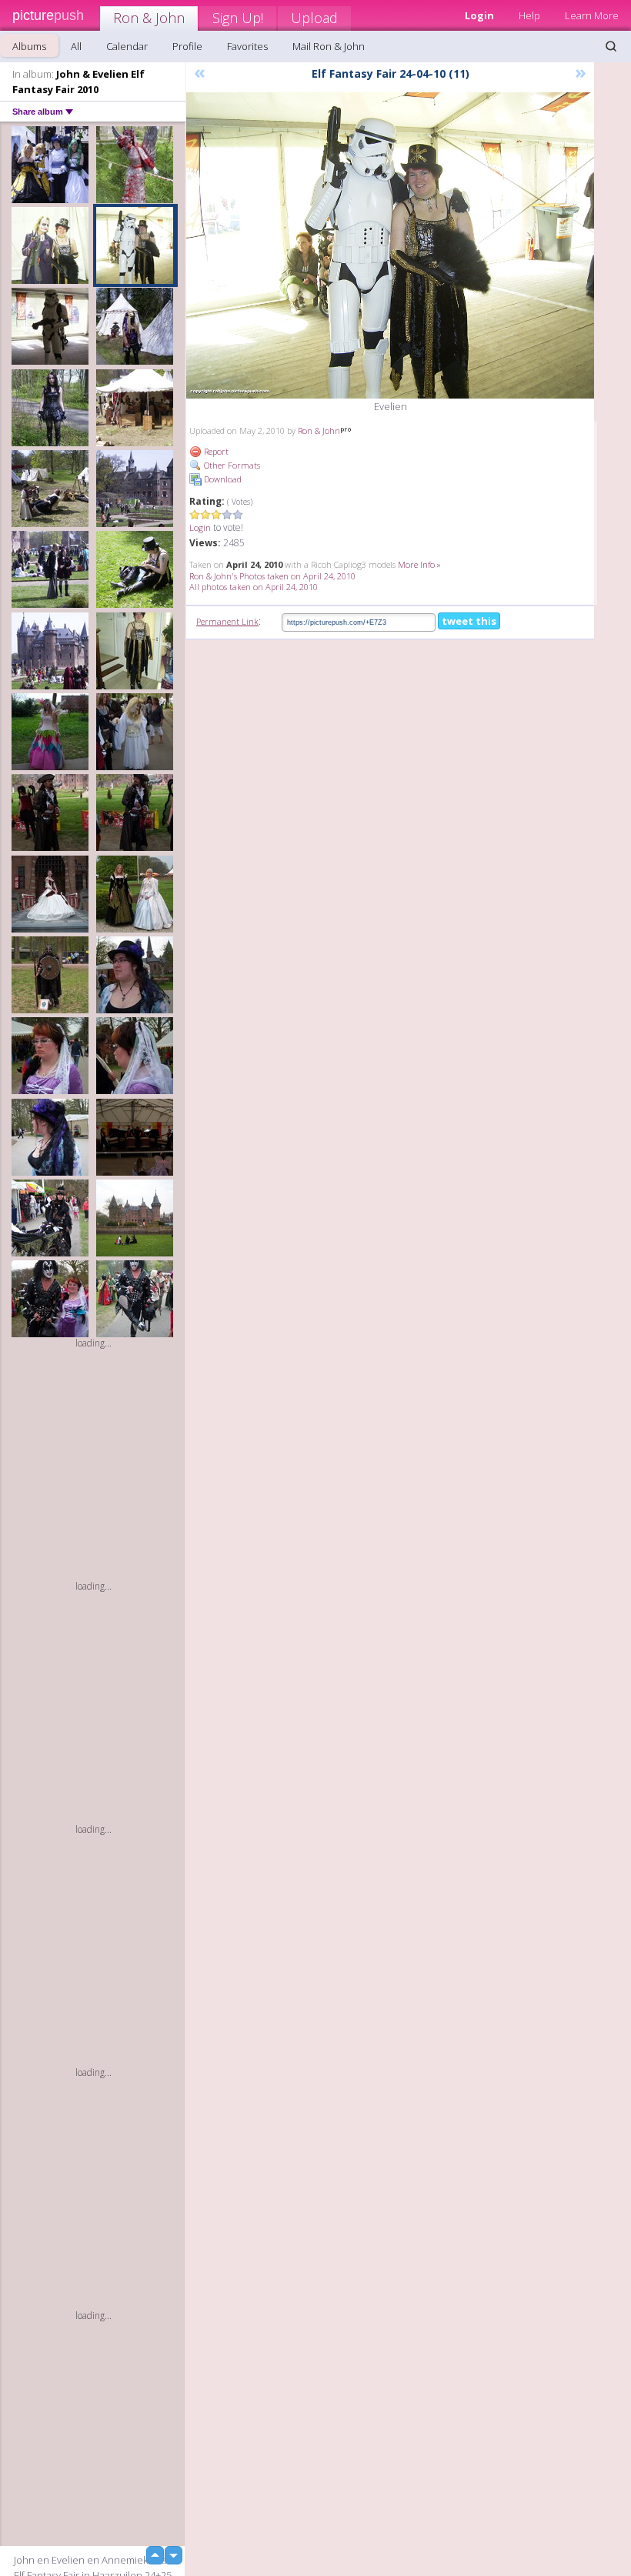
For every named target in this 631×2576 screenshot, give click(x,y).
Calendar (127, 46)
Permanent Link (227, 621)
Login (200, 527)
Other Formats (231, 465)
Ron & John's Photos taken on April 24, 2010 (272, 576)
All (76, 46)
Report (215, 451)
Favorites (247, 46)
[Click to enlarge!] (390, 245)
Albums (29, 46)
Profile (187, 46)
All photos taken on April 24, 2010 (254, 587)
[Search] (611, 46)
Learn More (592, 15)
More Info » (419, 564)
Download (222, 479)
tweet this (469, 621)
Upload (314, 18)
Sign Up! (238, 18)
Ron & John (149, 18)
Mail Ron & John (329, 46)
